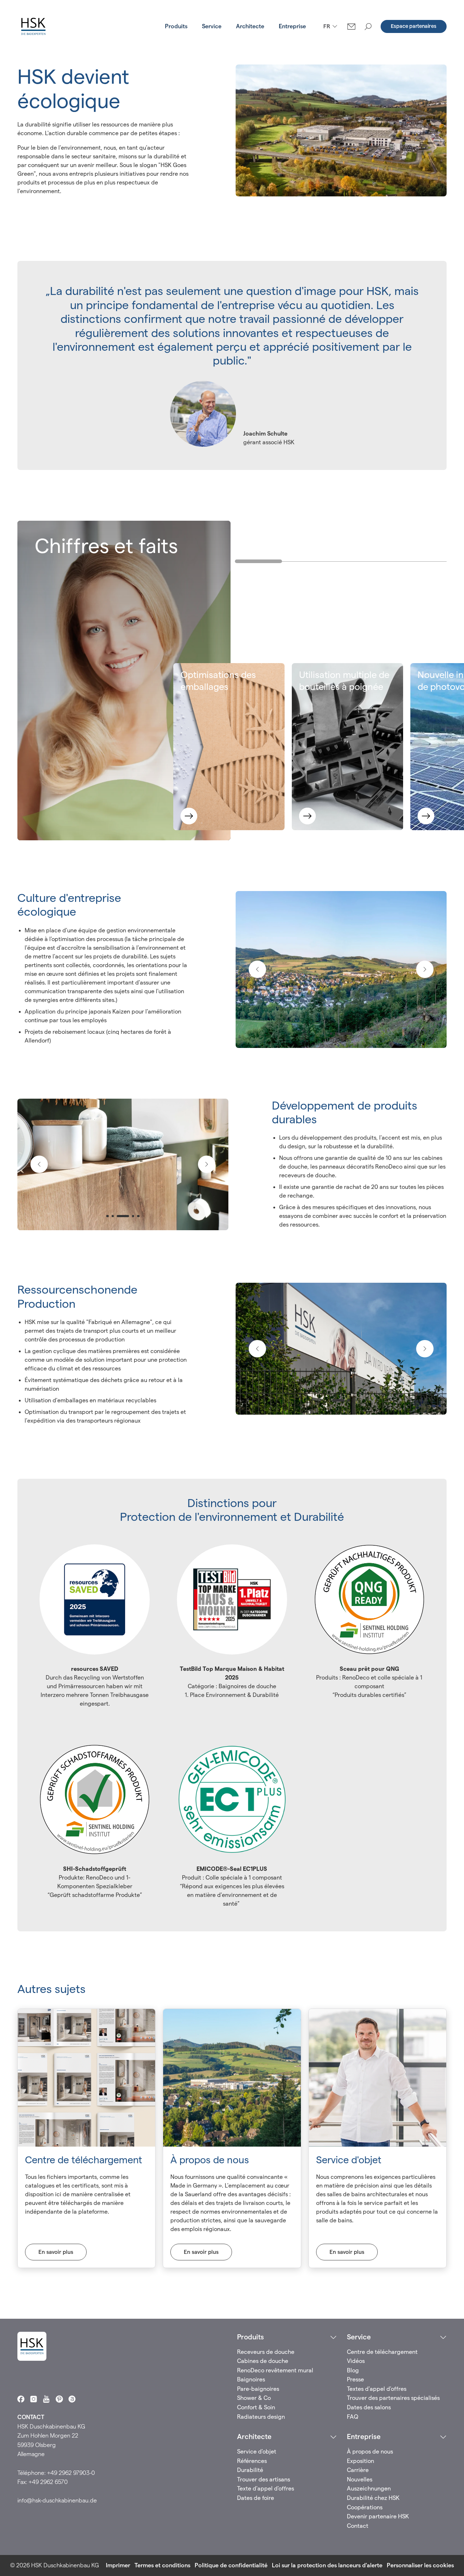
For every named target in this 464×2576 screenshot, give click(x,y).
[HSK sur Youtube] (46, 2399)
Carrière (358, 2470)
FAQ (353, 2417)
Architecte (250, 26)
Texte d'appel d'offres (266, 2488)
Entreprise (292, 26)
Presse (355, 2379)
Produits (176, 26)
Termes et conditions (162, 2565)
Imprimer (118, 2565)
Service (212, 26)
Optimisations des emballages (218, 681)
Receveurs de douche (266, 2352)
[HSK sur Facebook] (21, 2399)
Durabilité (250, 2470)
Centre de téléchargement (382, 2352)
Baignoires (251, 2379)
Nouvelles (360, 2479)
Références (252, 2461)
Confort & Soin (256, 2407)
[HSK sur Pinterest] (59, 2399)
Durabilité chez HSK (373, 2498)
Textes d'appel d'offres (377, 2389)
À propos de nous (370, 2452)
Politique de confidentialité (231, 2565)
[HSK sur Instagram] (34, 2399)
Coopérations (365, 2507)
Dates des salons (369, 2407)
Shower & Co (254, 2398)
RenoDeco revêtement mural (275, 2370)
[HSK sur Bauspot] (72, 2399)
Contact (358, 2526)
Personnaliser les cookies (420, 2565)
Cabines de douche (263, 2361)
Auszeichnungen (369, 2488)
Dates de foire (256, 2498)
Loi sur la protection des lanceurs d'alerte (327, 2565)
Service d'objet (257, 2452)
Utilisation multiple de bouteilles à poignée (344, 681)
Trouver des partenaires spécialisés (393, 2398)
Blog (353, 2370)
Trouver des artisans (264, 2479)
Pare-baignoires (258, 2389)
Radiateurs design (261, 2417)
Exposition (361, 2461)
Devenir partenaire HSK (378, 2516)
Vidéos (356, 2361)
